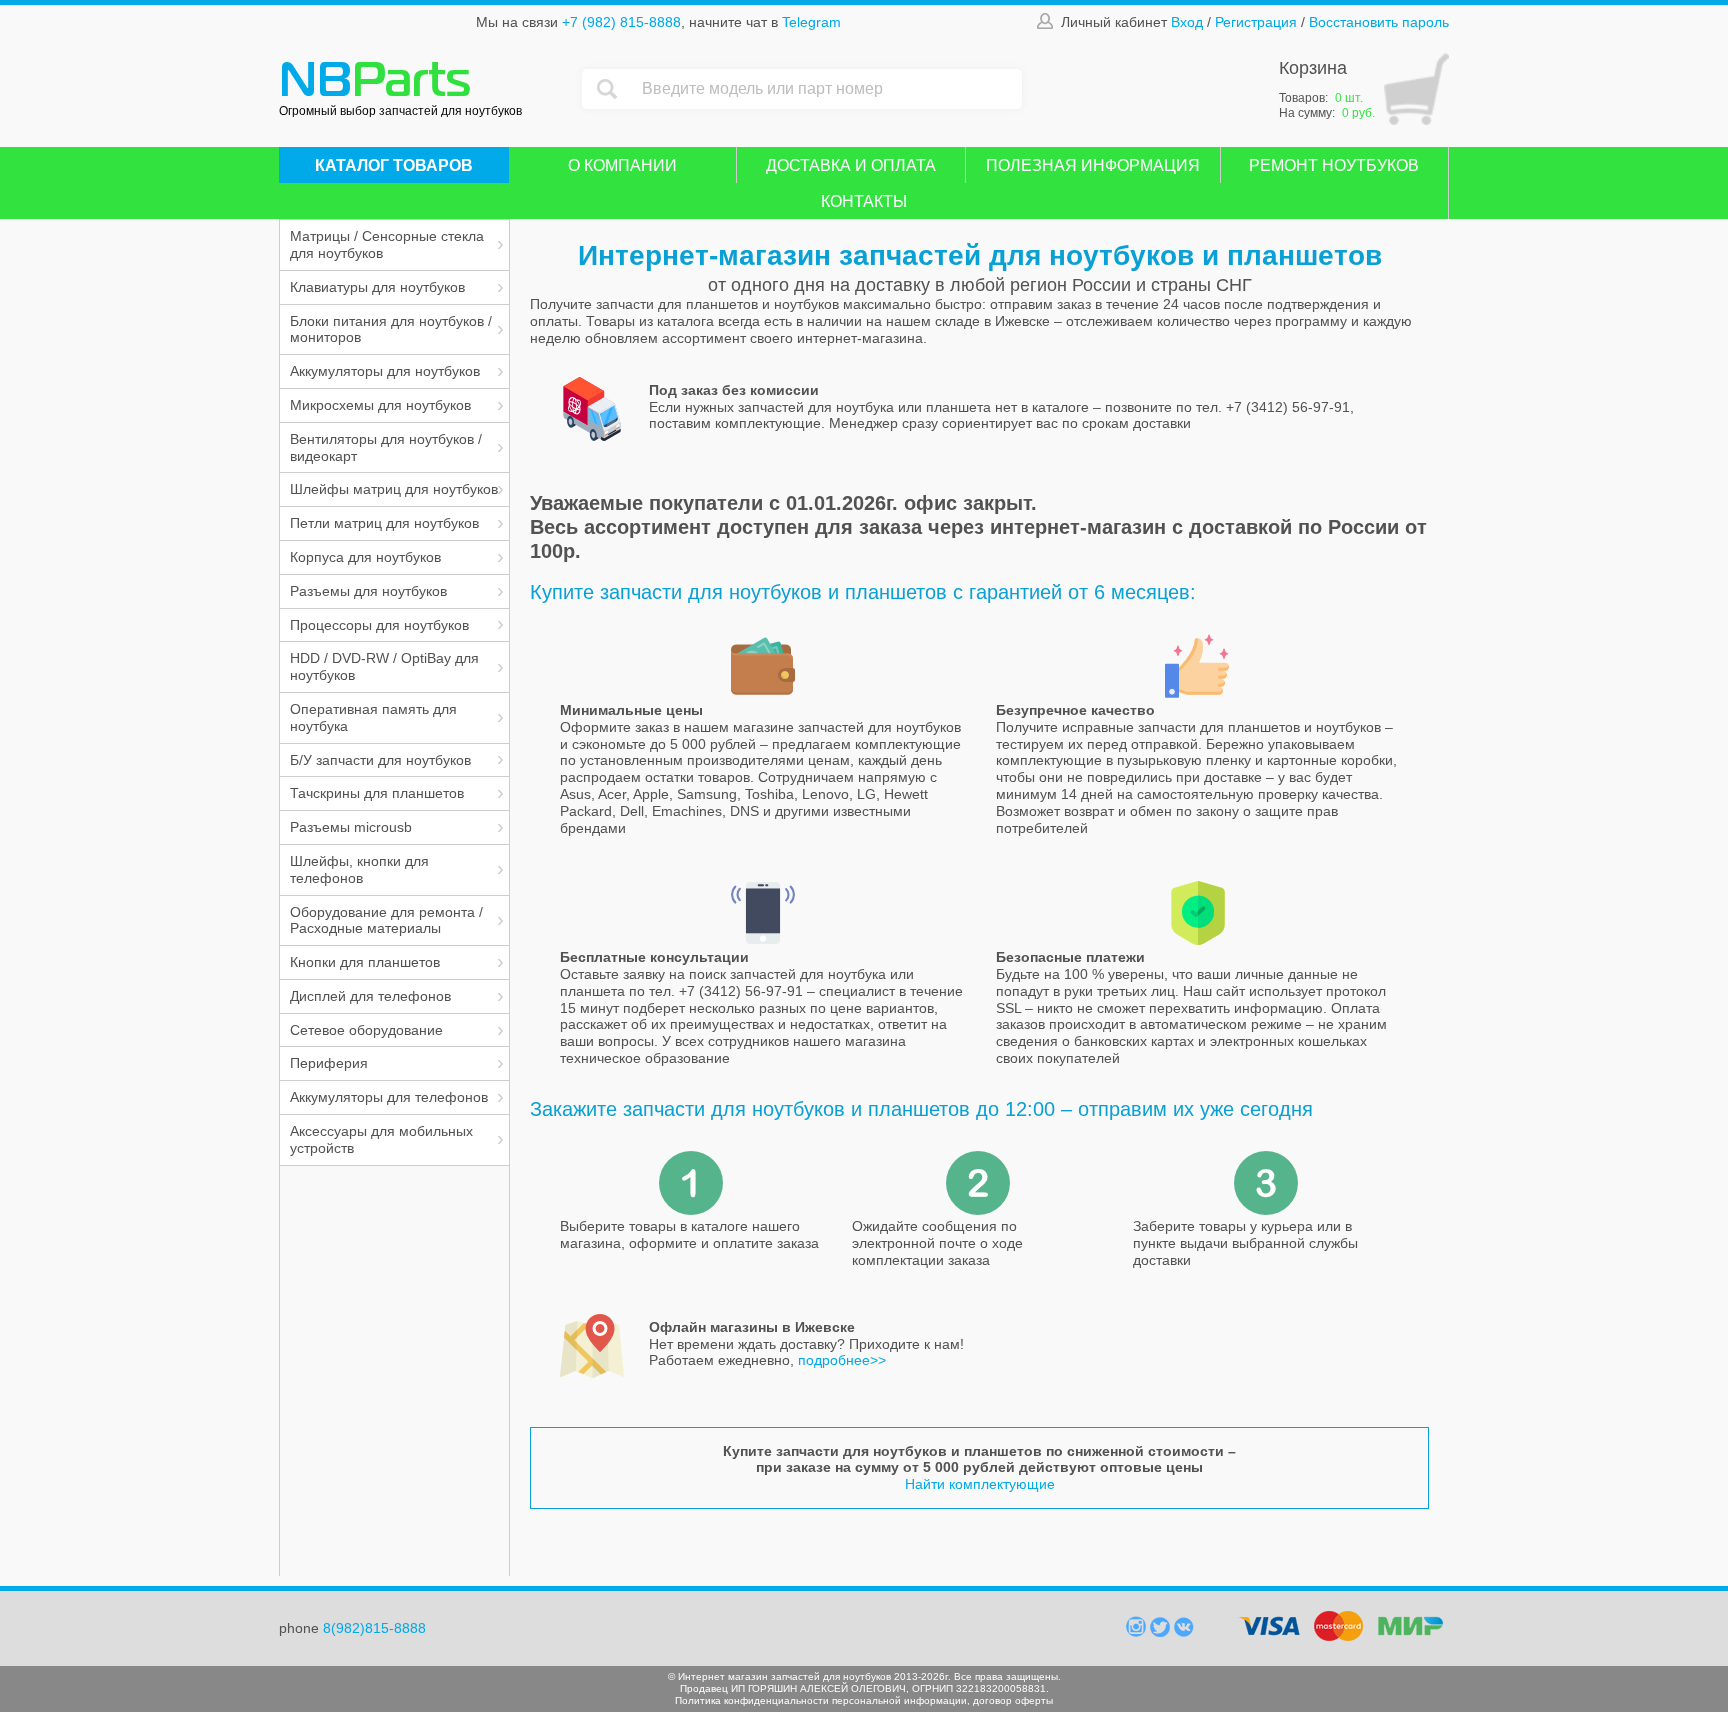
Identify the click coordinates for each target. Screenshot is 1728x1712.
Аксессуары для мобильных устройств (381, 1139)
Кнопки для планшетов (365, 962)
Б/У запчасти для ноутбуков (380, 760)
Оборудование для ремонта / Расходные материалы (386, 920)
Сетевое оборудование (366, 1030)
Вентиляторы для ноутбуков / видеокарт (386, 447)
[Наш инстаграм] (1138, 1632)
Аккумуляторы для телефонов (389, 1097)
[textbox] (827, 89)
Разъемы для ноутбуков (368, 591)
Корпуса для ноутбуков (365, 557)
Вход (1187, 22)
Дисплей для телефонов (370, 996)
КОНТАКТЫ (864, 201)
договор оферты (1013, 1700)
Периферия (329, 1063)
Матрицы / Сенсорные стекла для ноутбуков (387, 244)
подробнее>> (842, 1360)
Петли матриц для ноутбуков (384, 523)
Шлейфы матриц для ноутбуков (394, 489)
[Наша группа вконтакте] (1184, 1632)
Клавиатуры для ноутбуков (377, 287)
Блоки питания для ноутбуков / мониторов (391, 329)
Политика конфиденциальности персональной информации (821, 1700)
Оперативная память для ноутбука (373, 717)
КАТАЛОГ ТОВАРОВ (394, 165)
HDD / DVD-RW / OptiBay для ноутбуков (384, 666)
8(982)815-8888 (374, 1628)
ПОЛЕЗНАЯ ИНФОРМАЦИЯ (1093, 165)
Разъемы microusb (351, 827)
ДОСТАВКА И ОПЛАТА (851, 165)
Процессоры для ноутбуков (379, 625)
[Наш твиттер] (1162, 1632)
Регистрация (1256, 22)
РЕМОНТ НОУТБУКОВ (1334, 165)
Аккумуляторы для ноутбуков (385, 371)
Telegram (811, 22)
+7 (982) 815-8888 (621, 22)
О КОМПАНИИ (622, 165)
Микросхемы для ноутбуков (380, 405)
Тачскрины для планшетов (377, 793)
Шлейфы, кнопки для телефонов (359, 869)
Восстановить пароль (1379, 22)
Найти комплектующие (980, 1484)
